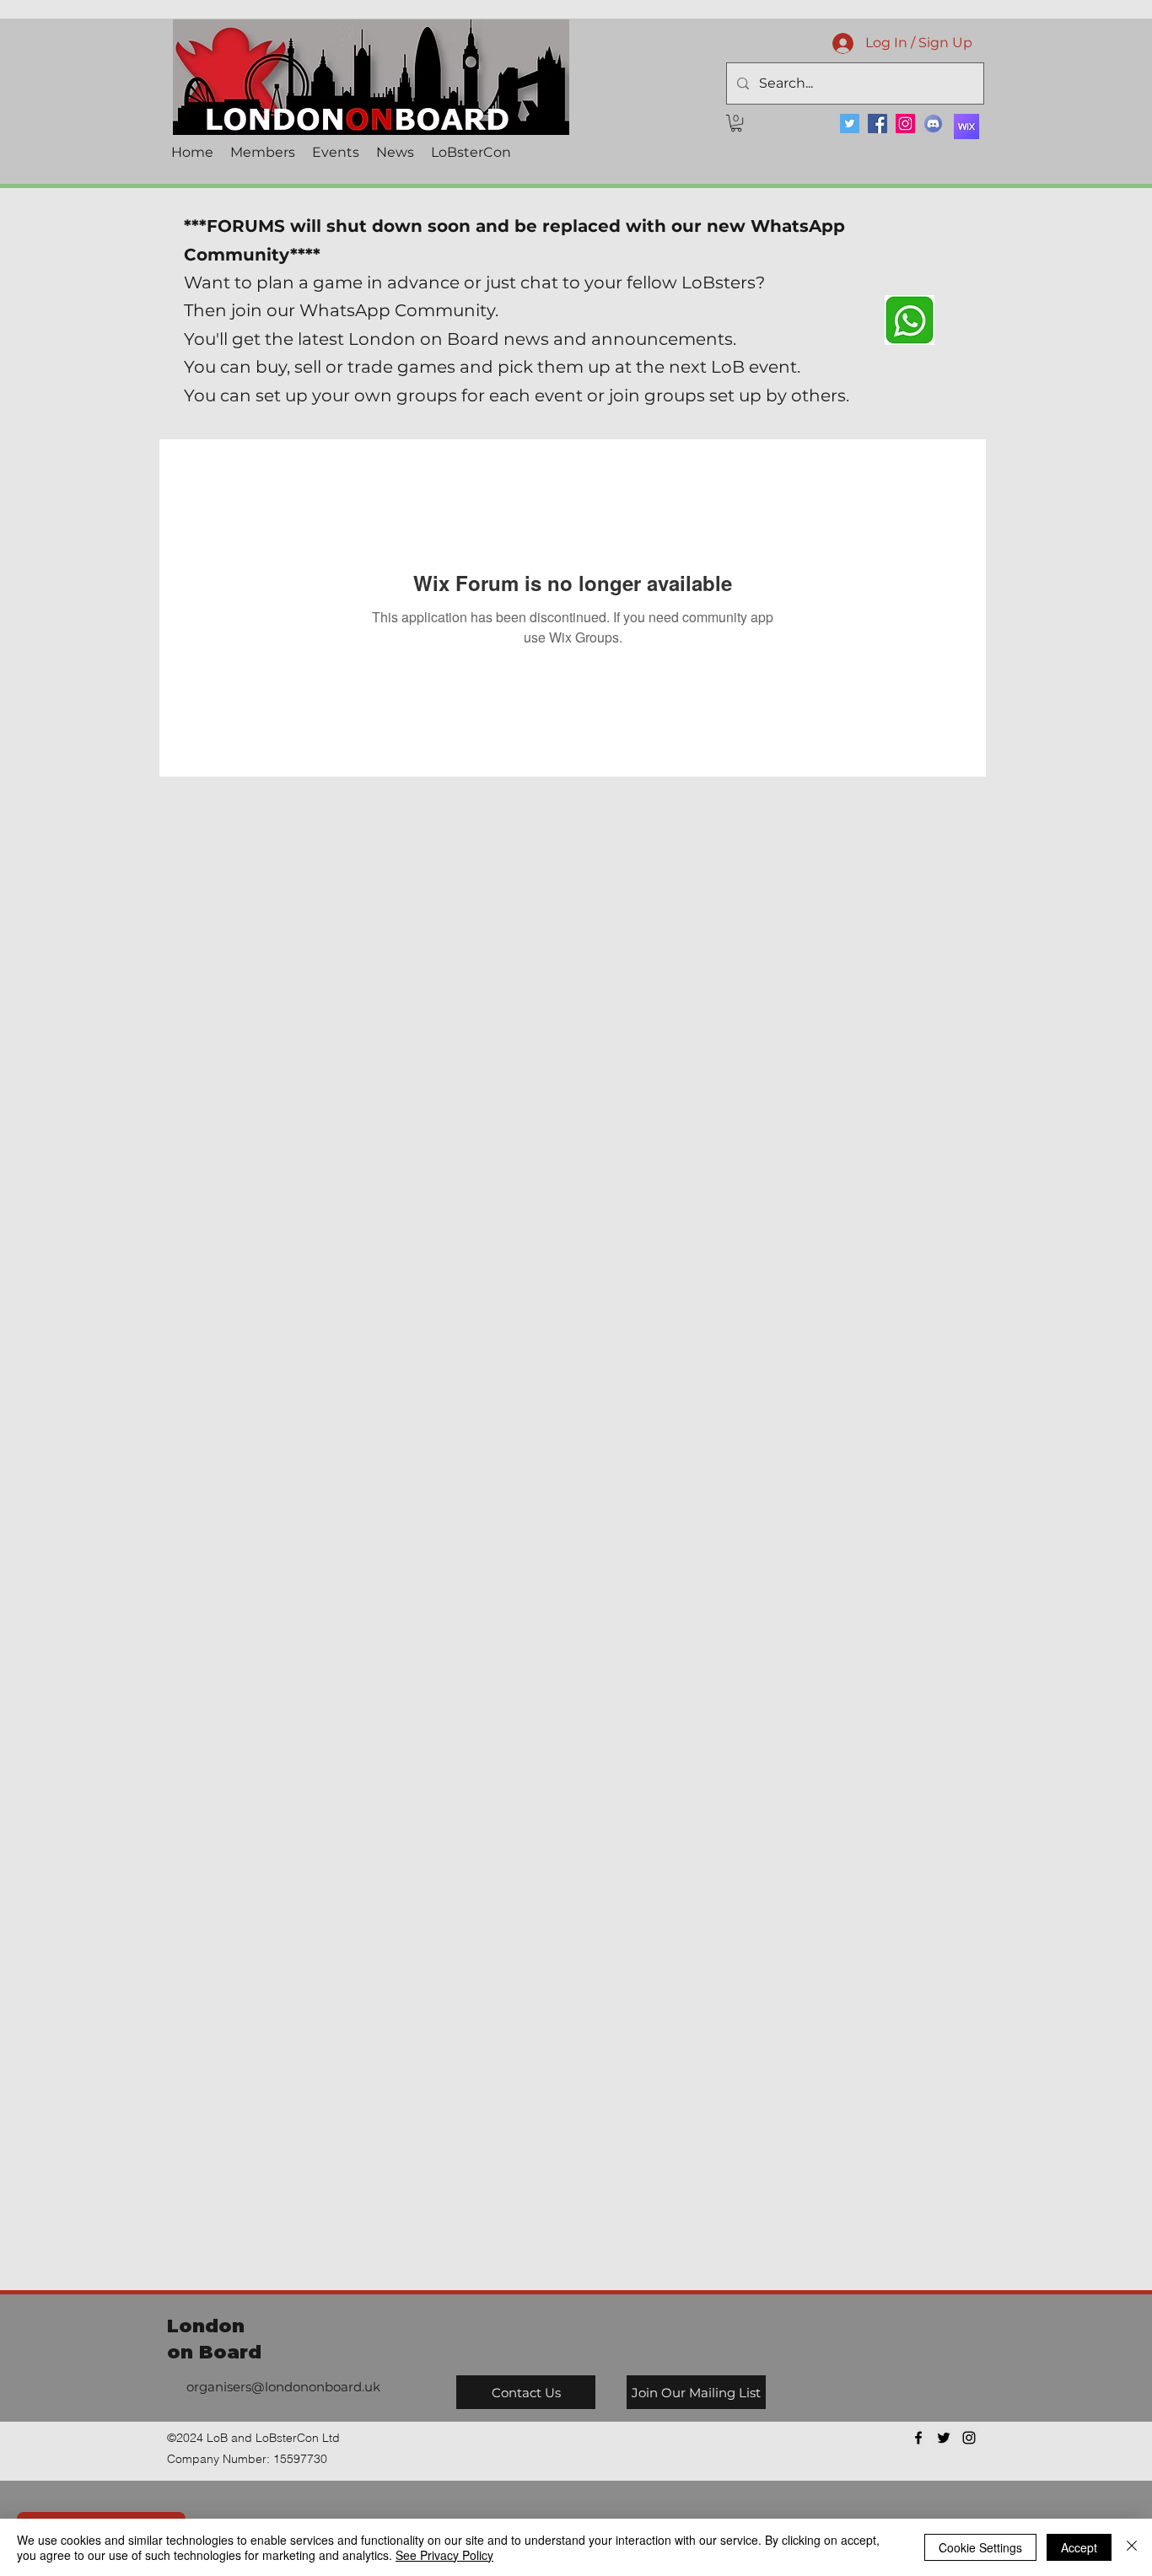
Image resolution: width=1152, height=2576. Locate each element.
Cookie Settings (980, 2547)
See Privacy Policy (444, 2555)
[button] (736, 123)
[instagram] (969, 2438)
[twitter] (944, 2438)
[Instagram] (905, 124)
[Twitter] (850, 124)
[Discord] (933, 124)
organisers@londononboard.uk (283, 2387)
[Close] (1132, 2547)
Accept (1079, 2547)
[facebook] (918, 2438)
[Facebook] (877, 124)
